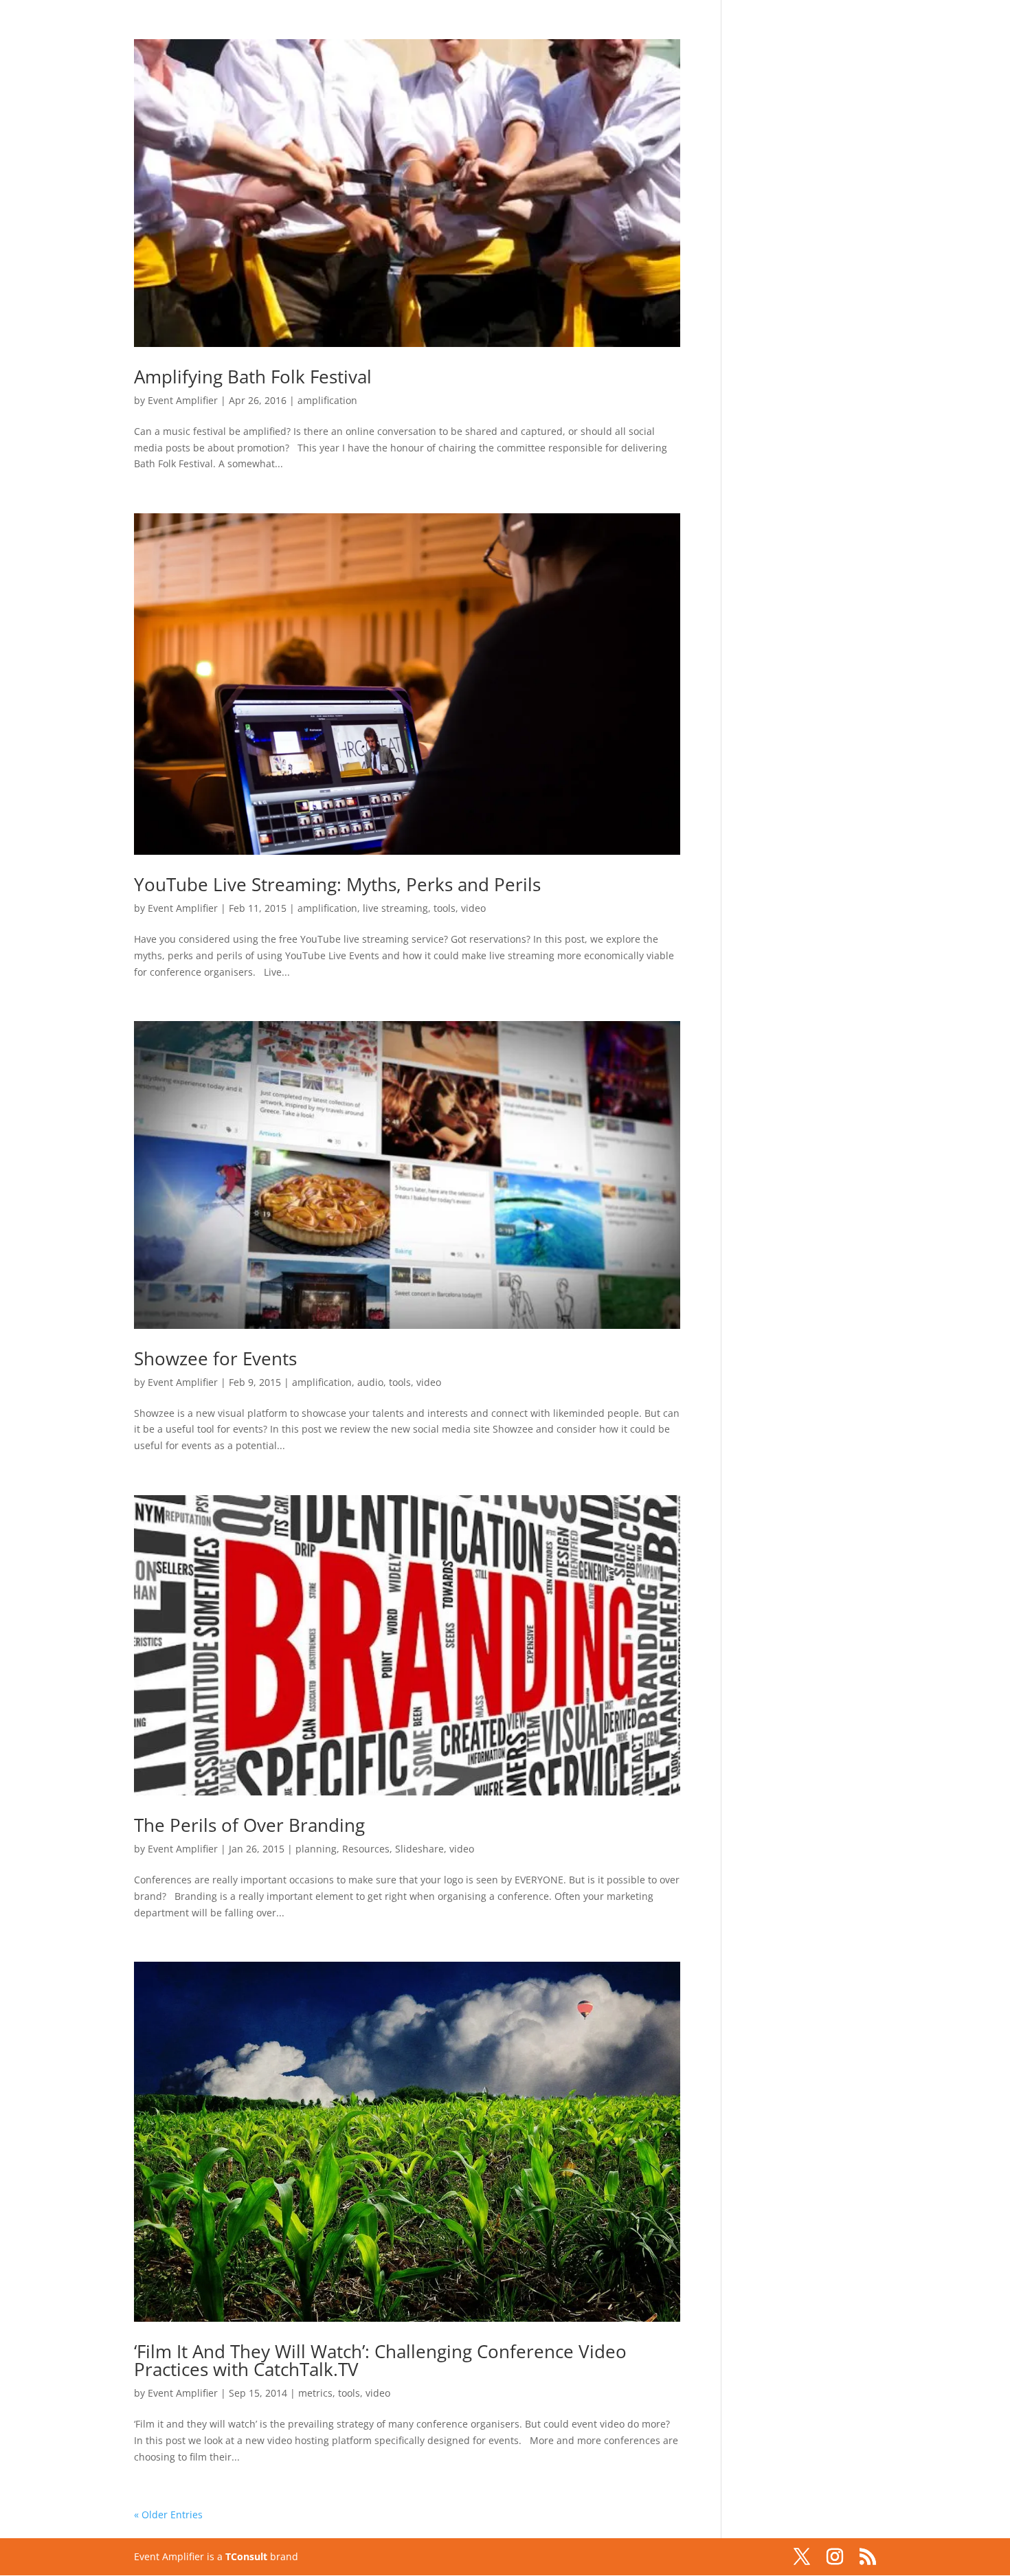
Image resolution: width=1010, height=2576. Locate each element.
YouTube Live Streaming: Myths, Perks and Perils (337, 884)
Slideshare (419, 1849)
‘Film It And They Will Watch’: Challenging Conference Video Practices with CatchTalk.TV (380, 2360)
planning (316, 1849)
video (473, 908)
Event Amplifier (183, 400)
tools (445, 908)
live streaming (395, 908)
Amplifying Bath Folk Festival (253, 377)
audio (370, 1382)
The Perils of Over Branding (249, 1825)
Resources (366, 1849)
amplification (327, 400)
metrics (315, 2393)
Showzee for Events (215, 1358)
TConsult (246, 2556)
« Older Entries (168, 2515)
